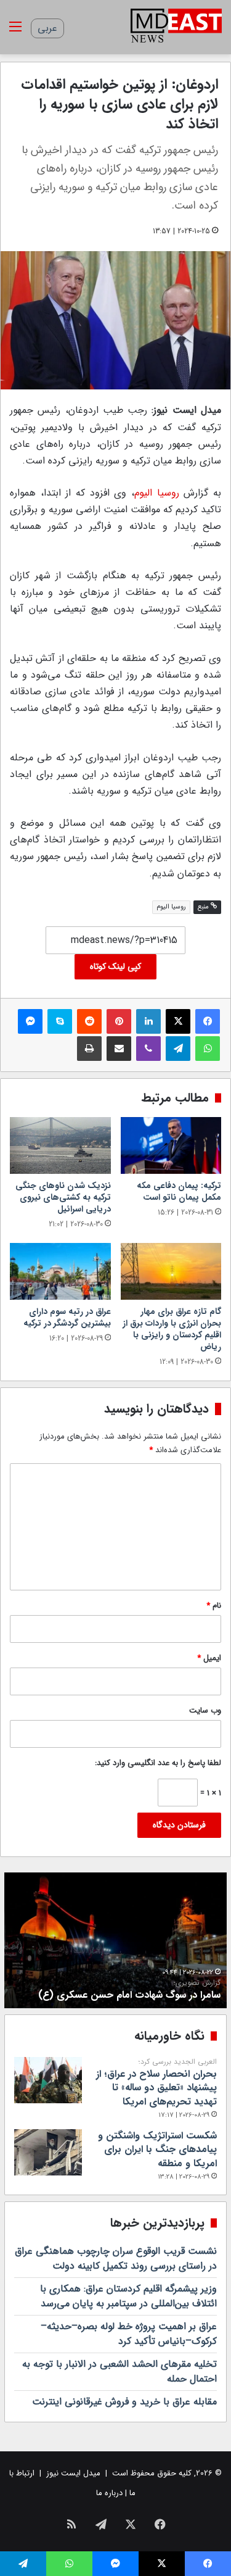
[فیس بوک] (208, 1021)
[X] (178, 1021)
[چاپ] (89, 1049)
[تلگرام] (178, 1049)
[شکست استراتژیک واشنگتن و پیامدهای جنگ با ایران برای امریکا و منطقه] (48, 2152)
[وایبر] (148, 1049)
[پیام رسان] (30, 1021)
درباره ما (109, 2493)
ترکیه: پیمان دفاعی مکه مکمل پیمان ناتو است (179, 1191)
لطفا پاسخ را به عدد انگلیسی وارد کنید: (158, 1763)
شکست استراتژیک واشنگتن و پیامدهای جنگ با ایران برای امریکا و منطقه (157, 2150)
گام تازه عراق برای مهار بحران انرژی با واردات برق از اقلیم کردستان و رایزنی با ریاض (172, 1329)
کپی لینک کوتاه (115, 966)
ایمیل (209, 1658)
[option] (115, 1940)
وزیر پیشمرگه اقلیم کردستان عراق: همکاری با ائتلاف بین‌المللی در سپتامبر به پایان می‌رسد (128, 2296)
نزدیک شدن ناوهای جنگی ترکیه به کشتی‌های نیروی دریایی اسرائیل (63, 1197)
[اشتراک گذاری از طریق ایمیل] (119, 1049)
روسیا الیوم (157, 493)
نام (214, 1606)
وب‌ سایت (205, 1710)
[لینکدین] (148, 1021)
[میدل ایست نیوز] (176, 27)
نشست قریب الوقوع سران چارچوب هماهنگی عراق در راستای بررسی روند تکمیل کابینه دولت (116, 2258)
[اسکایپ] (60, 1021)
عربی (47, 28)
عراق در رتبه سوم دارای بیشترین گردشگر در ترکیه (67, 1317)
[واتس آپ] (208, 1049)
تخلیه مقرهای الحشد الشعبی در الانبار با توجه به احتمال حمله (120, 2371)
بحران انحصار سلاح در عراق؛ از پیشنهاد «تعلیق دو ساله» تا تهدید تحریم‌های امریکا (156, 2083)
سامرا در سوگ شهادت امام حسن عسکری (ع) (129, 1990)
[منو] (15, 32)
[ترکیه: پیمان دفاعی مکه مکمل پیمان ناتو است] (171, 1145)
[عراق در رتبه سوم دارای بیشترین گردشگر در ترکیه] (60, 1271)
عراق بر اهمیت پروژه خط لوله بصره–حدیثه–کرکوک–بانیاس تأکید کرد (129, 2334)
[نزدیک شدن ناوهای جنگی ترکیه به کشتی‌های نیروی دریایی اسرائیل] (60, 1145)
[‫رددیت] (89, 1021)
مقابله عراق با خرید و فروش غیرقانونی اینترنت (124, 2402)
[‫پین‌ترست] (119, 1021)
